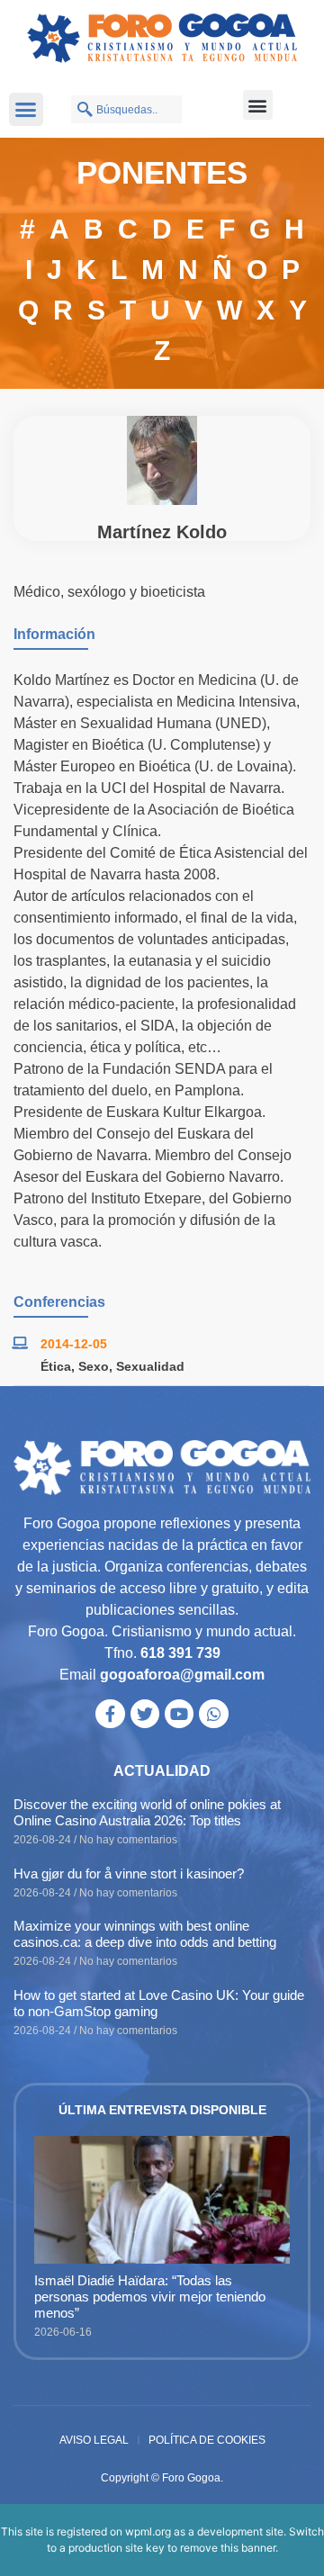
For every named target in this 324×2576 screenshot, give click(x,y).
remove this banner (228, 2548)
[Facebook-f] (110, 1714)
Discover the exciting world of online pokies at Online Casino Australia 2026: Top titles (147, 1812)
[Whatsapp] (213, 1714)
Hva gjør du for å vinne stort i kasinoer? (129, 1873)
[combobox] (126, 109)
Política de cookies (207, 2440)
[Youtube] (179, 1714)
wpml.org (148, 2531)
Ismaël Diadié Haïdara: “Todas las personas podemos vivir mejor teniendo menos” (150, 2297)
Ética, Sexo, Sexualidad (112, 1366)
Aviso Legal (94, 2440)
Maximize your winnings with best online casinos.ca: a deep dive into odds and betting (145, 1934)
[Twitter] (145, 1714)
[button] (26, 110)
